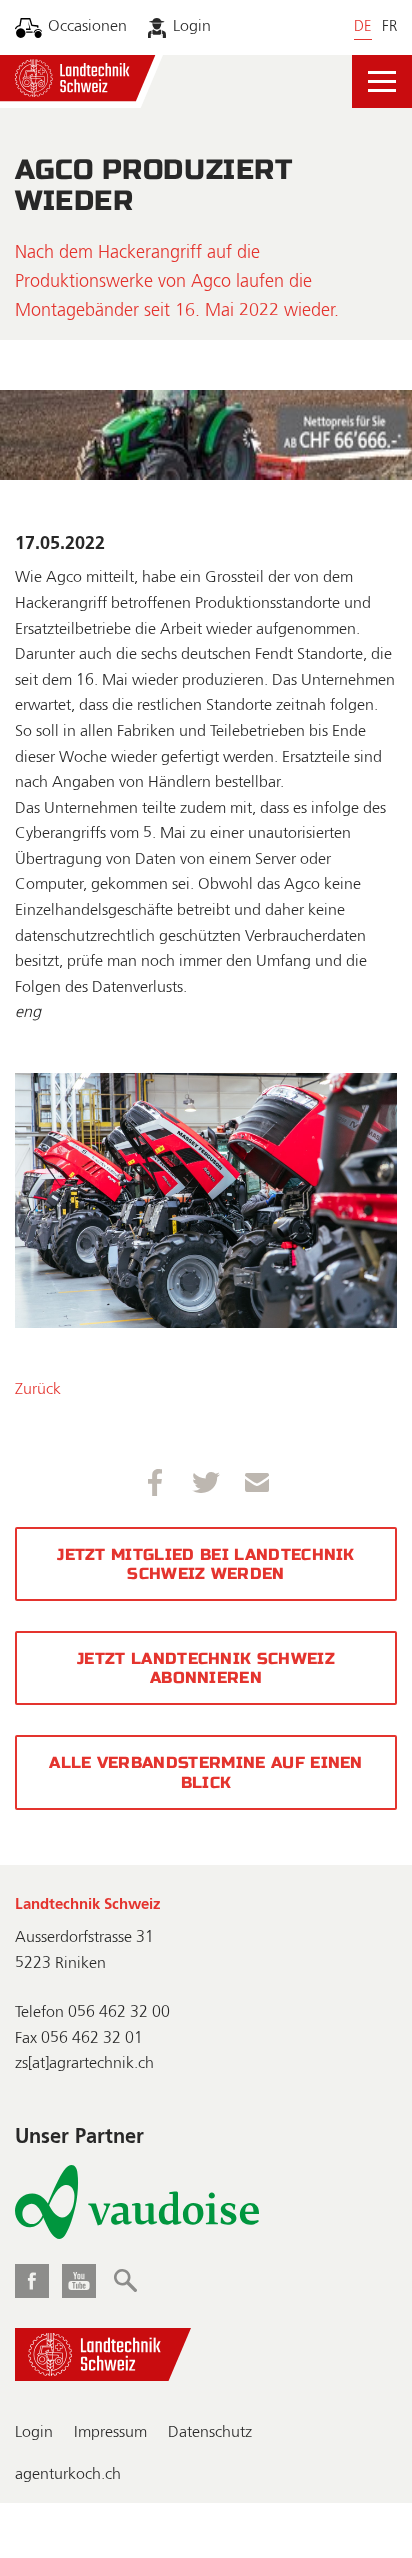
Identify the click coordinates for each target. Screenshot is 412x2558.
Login (192, 27)
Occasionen (87, 27)
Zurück (38, 1390)
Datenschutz (210, 2433)
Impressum (110, 2433)
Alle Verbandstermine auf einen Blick (206, 1772)
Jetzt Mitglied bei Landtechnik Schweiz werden (206, 1564)
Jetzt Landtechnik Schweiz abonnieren (206, 1668)
